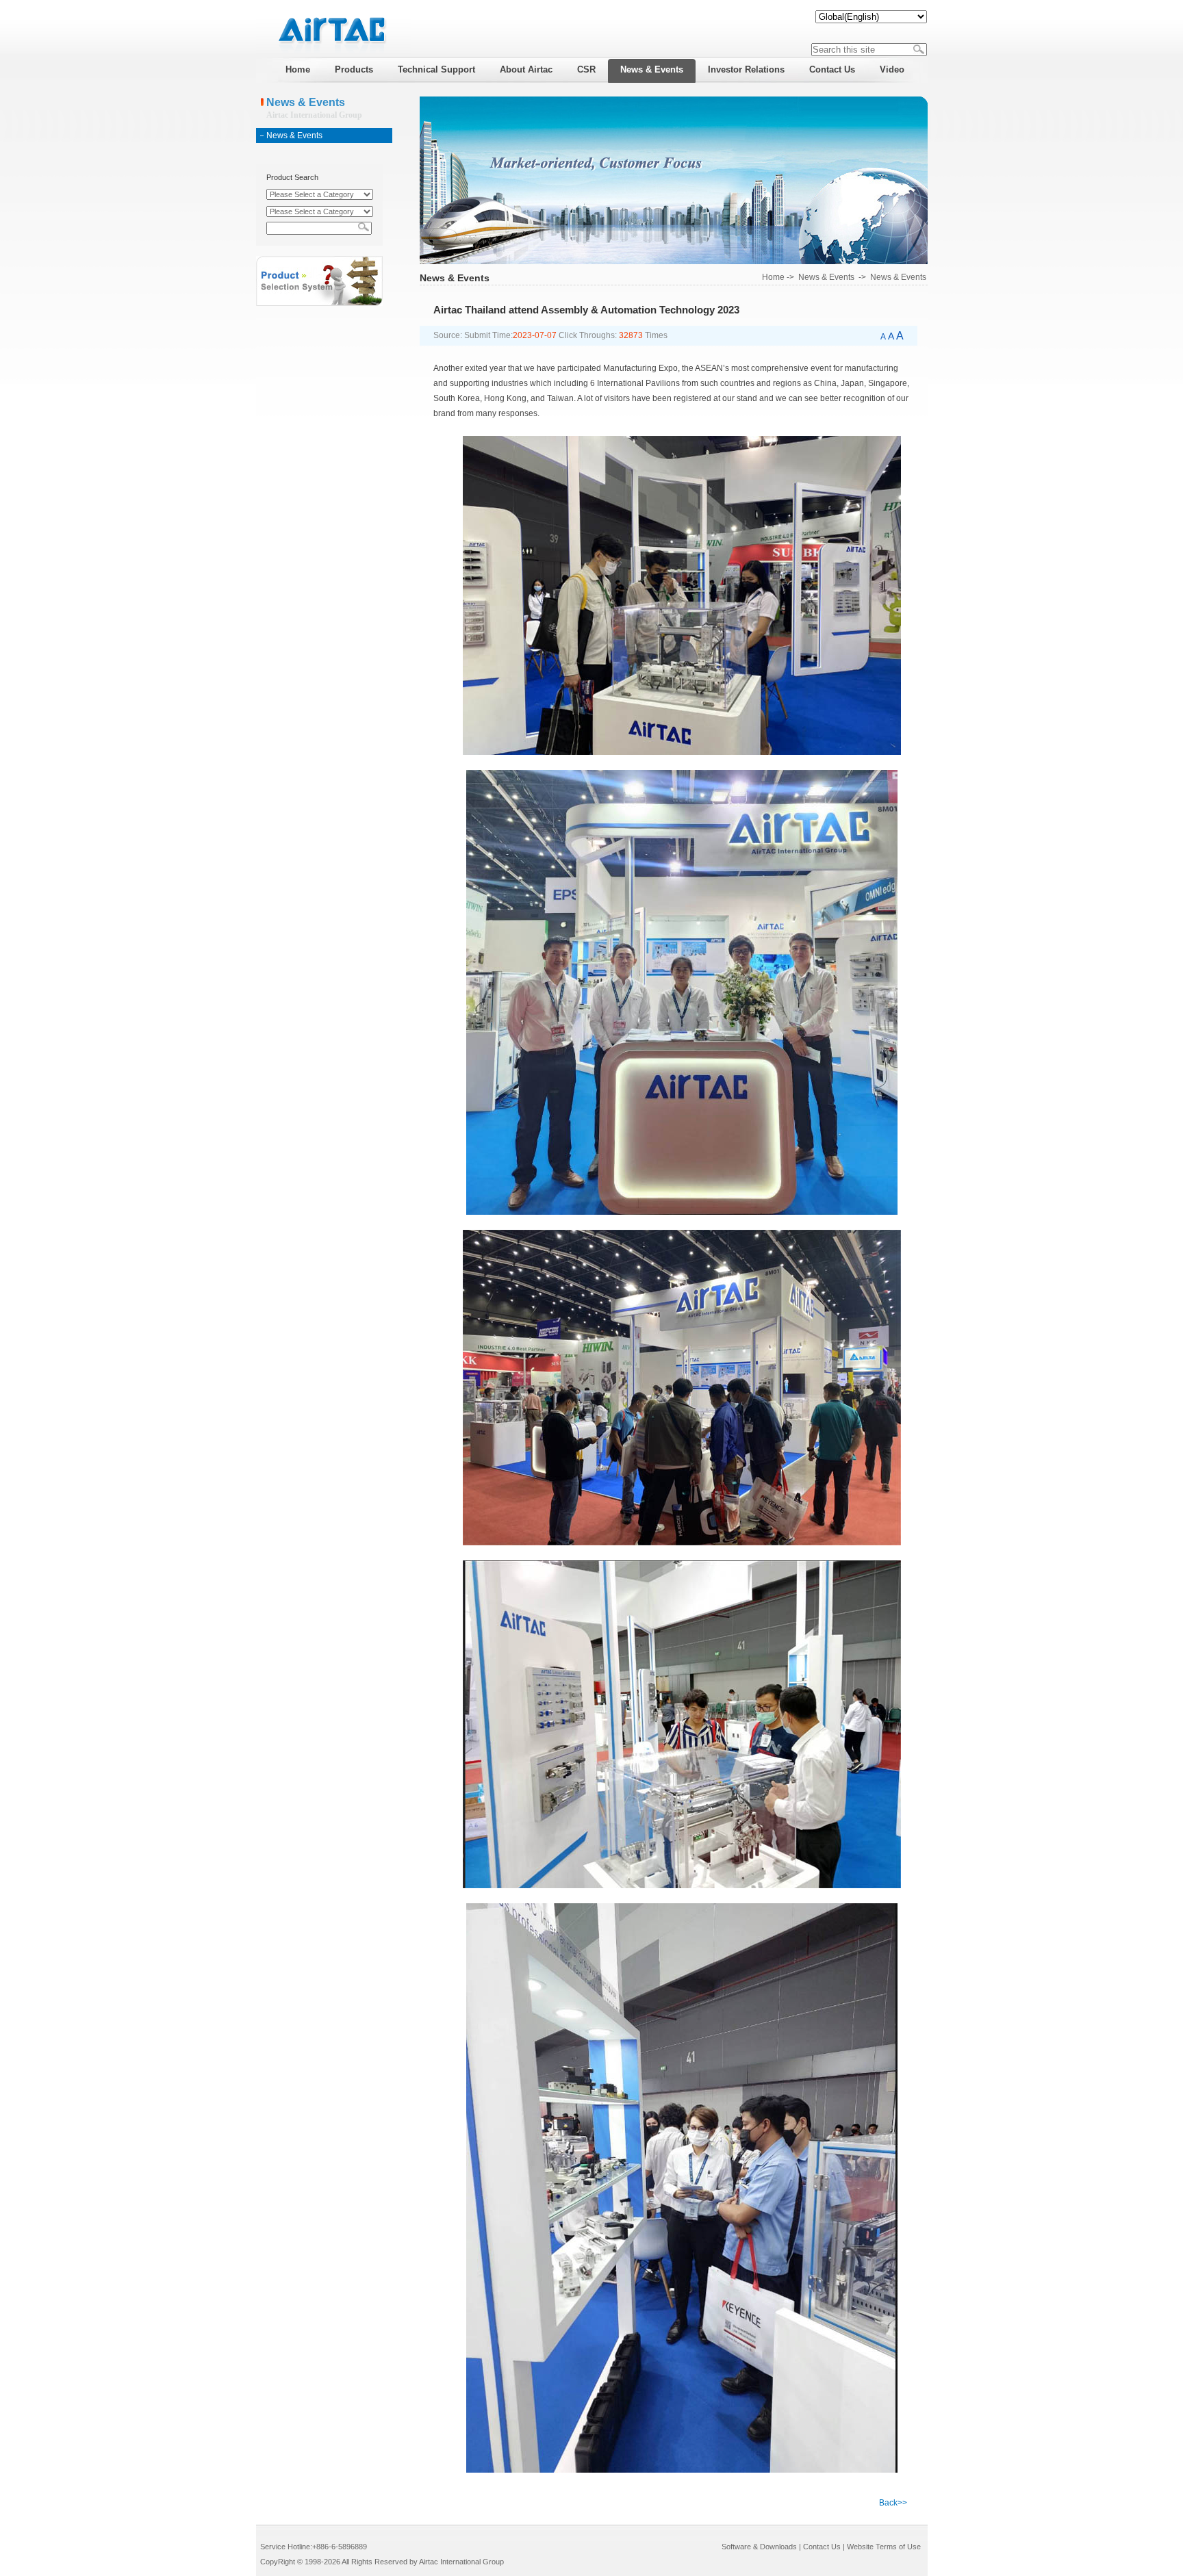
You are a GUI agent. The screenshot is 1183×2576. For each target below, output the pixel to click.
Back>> (893, 2503)
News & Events (294, 136)
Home (773, 277)
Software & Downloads (759, 2547)
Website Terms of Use (884, 2547)
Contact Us (822, 2547)
